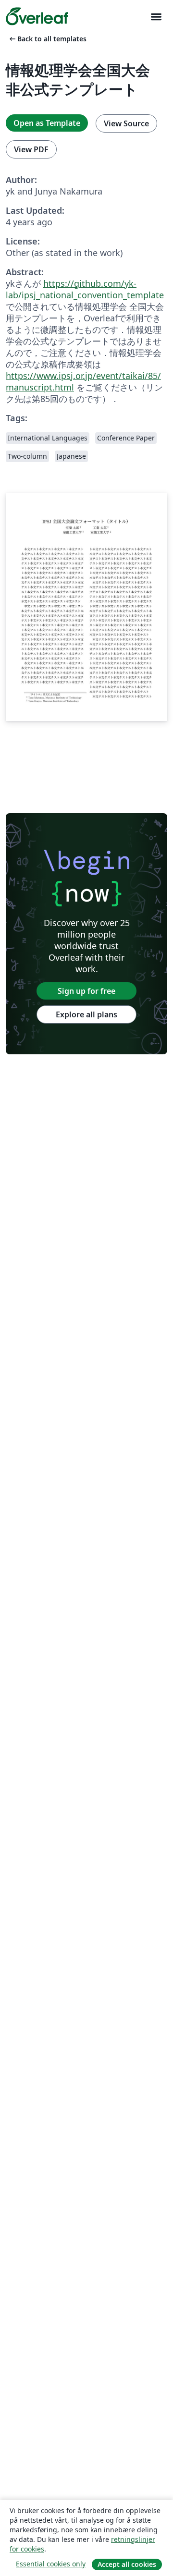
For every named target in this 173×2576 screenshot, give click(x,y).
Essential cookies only (51, 2564)
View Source (126, 123)
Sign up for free (86, 991)
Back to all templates (47, 39)
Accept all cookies (127, 2564)
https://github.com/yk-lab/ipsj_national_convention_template (85, 289)
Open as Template (47, 123)
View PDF (31, 149)
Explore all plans (86, 1014)
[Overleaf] (37, 16)
